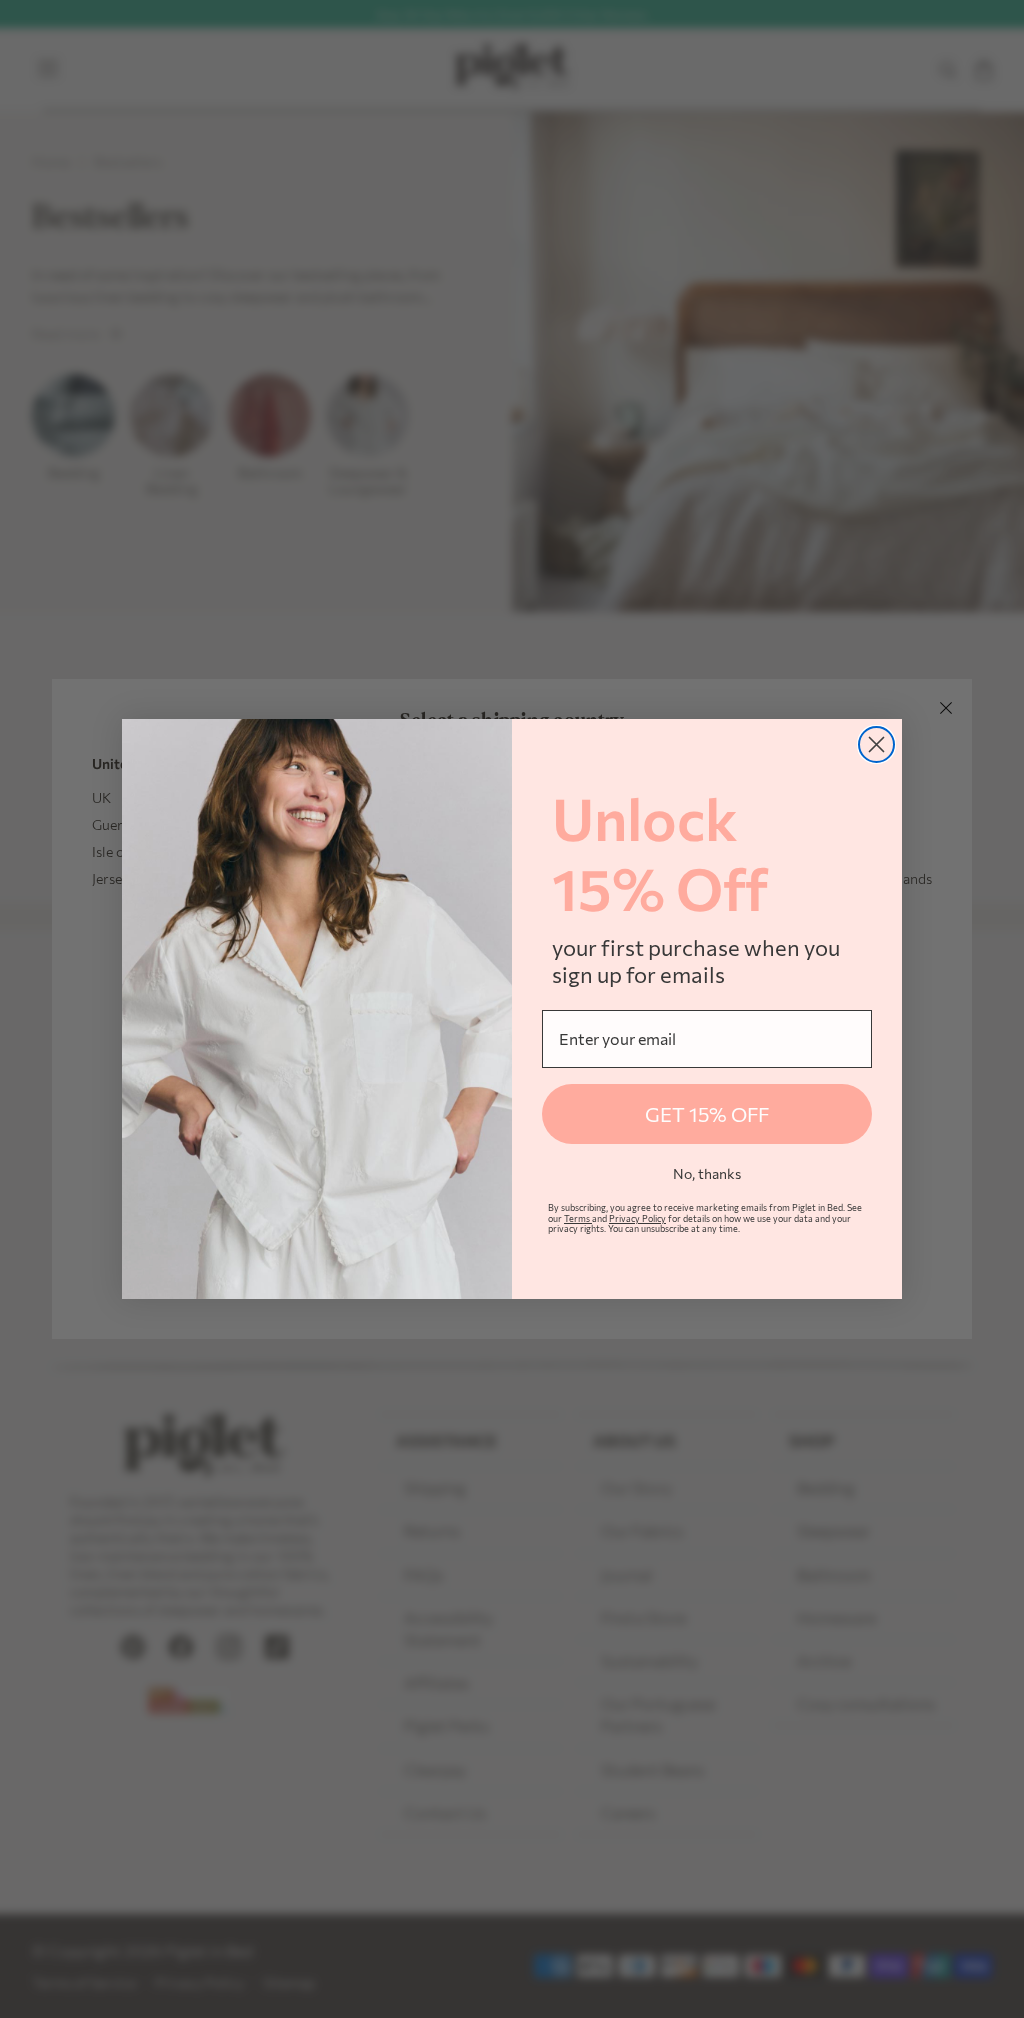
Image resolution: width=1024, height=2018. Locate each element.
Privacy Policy (637, 1218)
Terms (578, 1218)
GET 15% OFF (707, 1114)
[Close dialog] (876, 744)
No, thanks (707, 1173)
